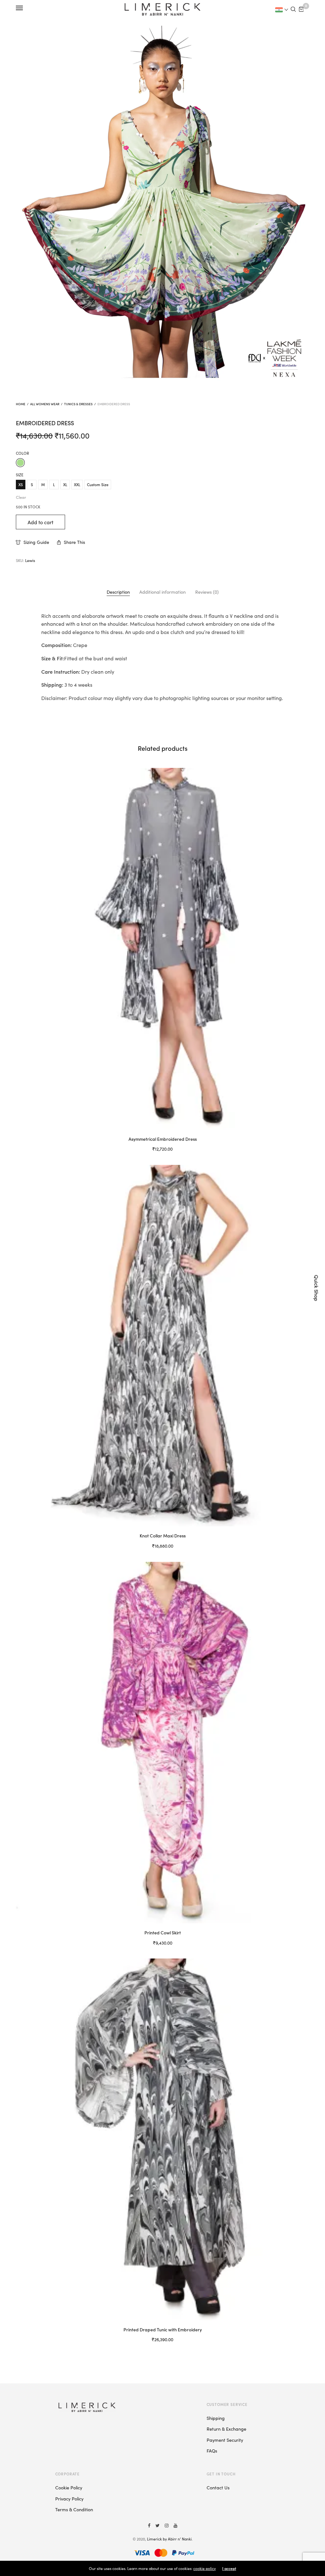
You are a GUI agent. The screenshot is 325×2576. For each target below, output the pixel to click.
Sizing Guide (36, 542)
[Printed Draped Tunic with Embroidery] (162, 2139)
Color (22, 453)
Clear (21, 497)
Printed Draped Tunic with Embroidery (163, 2329)
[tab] (118, 592)
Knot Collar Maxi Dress (163, 1536)
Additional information (162, 592)
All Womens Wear (45, 404)
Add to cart (40, 522)
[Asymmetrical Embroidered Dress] (162, 949)
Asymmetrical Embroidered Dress (163, 1139)
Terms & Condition (74, 2509)
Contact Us (218, 2487)
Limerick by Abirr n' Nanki (169, 2539)
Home (21, 404)
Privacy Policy (69, 2499)
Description (118, 592)
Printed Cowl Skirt (163, 1932)
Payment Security (225, 2440)
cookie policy (205, 2568)
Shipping (216, 2418)
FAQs (212, 2451)
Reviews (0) (207, 592)
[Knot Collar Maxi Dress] (162, 1346)
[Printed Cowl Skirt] (162, 1743)
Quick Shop (317, 1288)
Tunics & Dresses (78, 404)
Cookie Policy (69, 2487)
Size (20, 475)
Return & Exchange (226, 2429)
